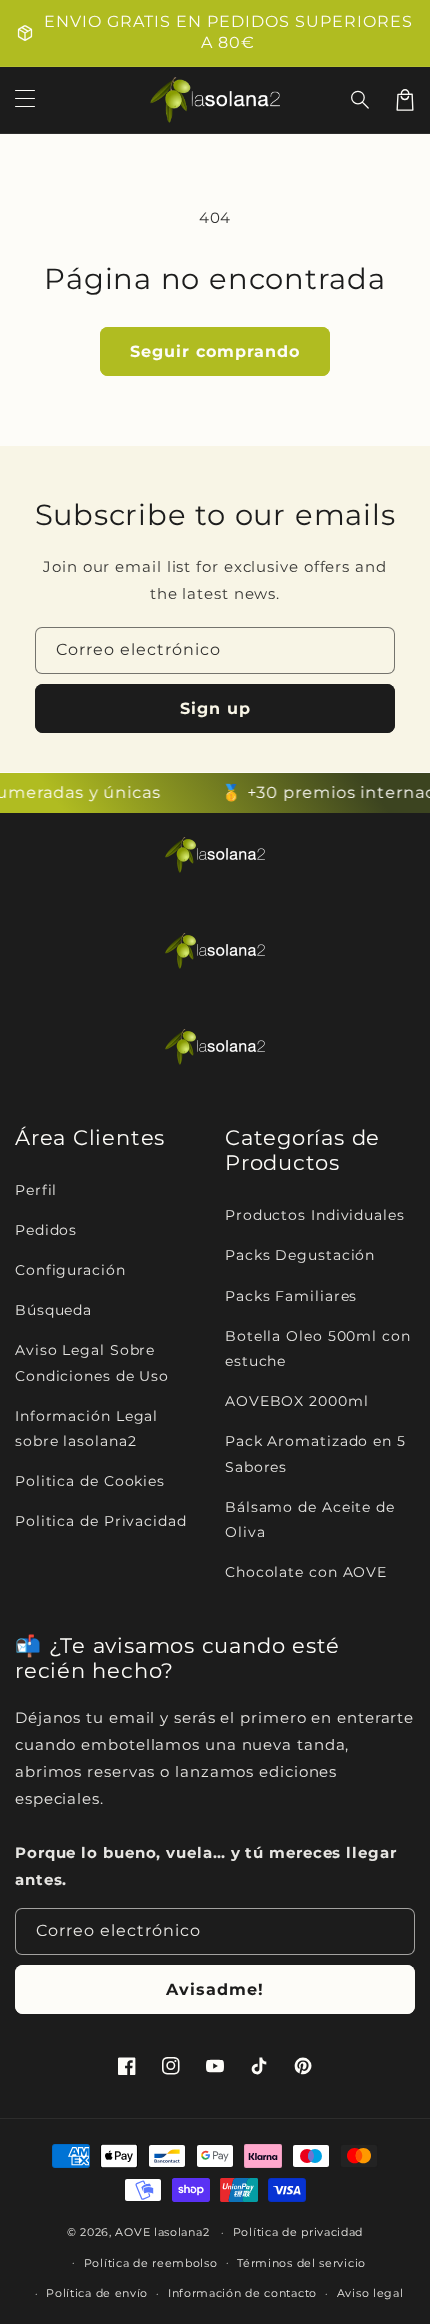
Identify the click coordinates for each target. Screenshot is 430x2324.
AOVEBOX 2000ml (297, 1401)
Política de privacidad (298, 2232)
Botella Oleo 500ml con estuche (318, 1348)
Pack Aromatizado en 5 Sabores (315, 1453)
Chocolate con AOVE (306, 1572)
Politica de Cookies (90, 1481)
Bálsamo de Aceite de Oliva (310, 1519)
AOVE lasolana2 (162, 2232)
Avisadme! (215, 1989)
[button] (361, 100)
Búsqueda (53, 1310)
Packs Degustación (300, 1255)
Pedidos (46, 1230)
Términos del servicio (301, 2263)
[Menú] (25, 100)
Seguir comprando (215, 351)
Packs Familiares (291, 1296)
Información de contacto (242, 2293)
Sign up (215, 708)
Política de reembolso (151, 2263)
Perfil (36, 1190)
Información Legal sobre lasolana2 (86, 1428)
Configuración (70, 1270)
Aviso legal (370, 2293)
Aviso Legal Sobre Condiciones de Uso (92, 1362)
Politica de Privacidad (101, 1521)
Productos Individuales (315, 1215)
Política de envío (97, 2293)
